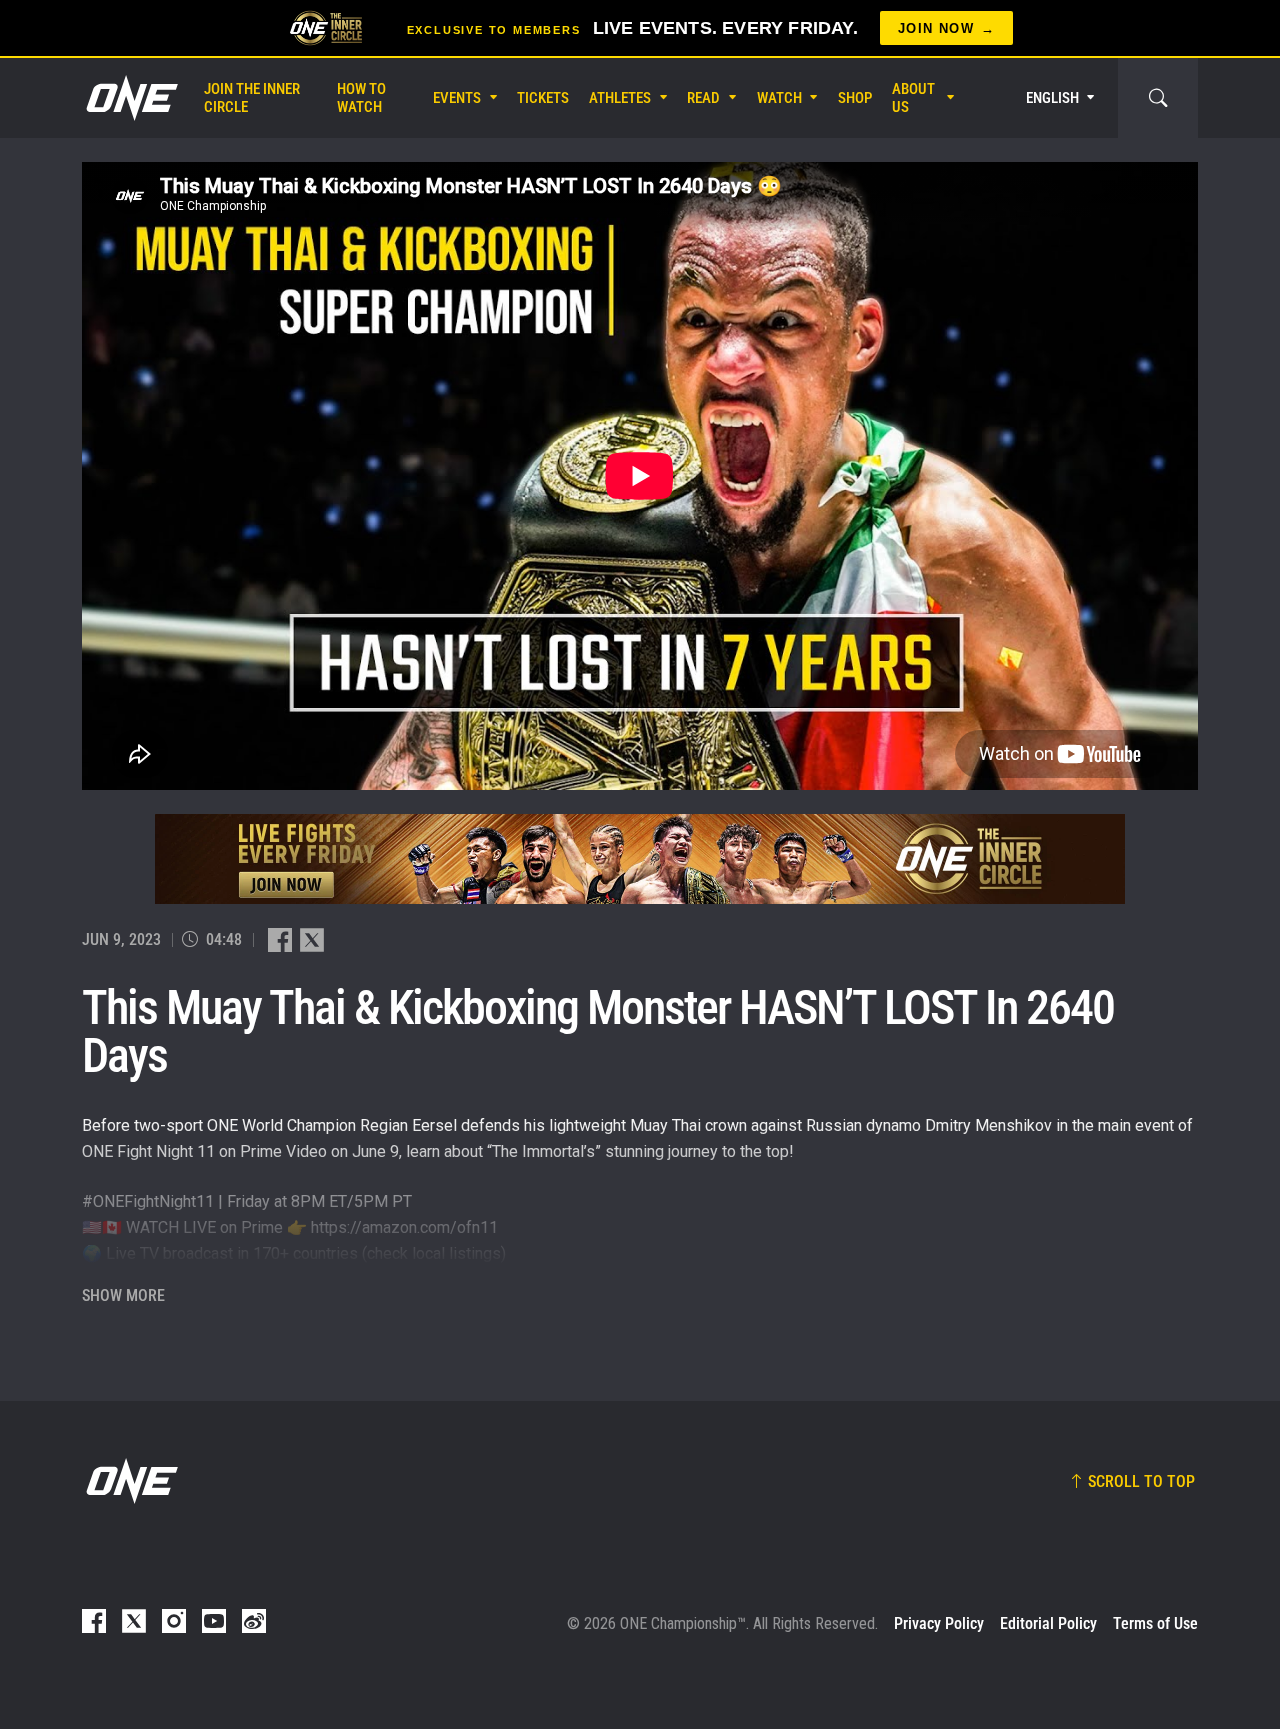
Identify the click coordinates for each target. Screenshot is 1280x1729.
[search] (1158, 98)
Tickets (543, 98)
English (1052, 98)
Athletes (620, 98)
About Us (913, 98)
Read (703, 98)
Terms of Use (1155, 1623)
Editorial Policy (1048, 1623)
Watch (779, 98)
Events (457, 98)
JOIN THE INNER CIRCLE (252, 98)
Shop (855, 98)
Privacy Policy (939, 1623)
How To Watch (361, 98)
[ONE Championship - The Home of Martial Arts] (130, 98)
